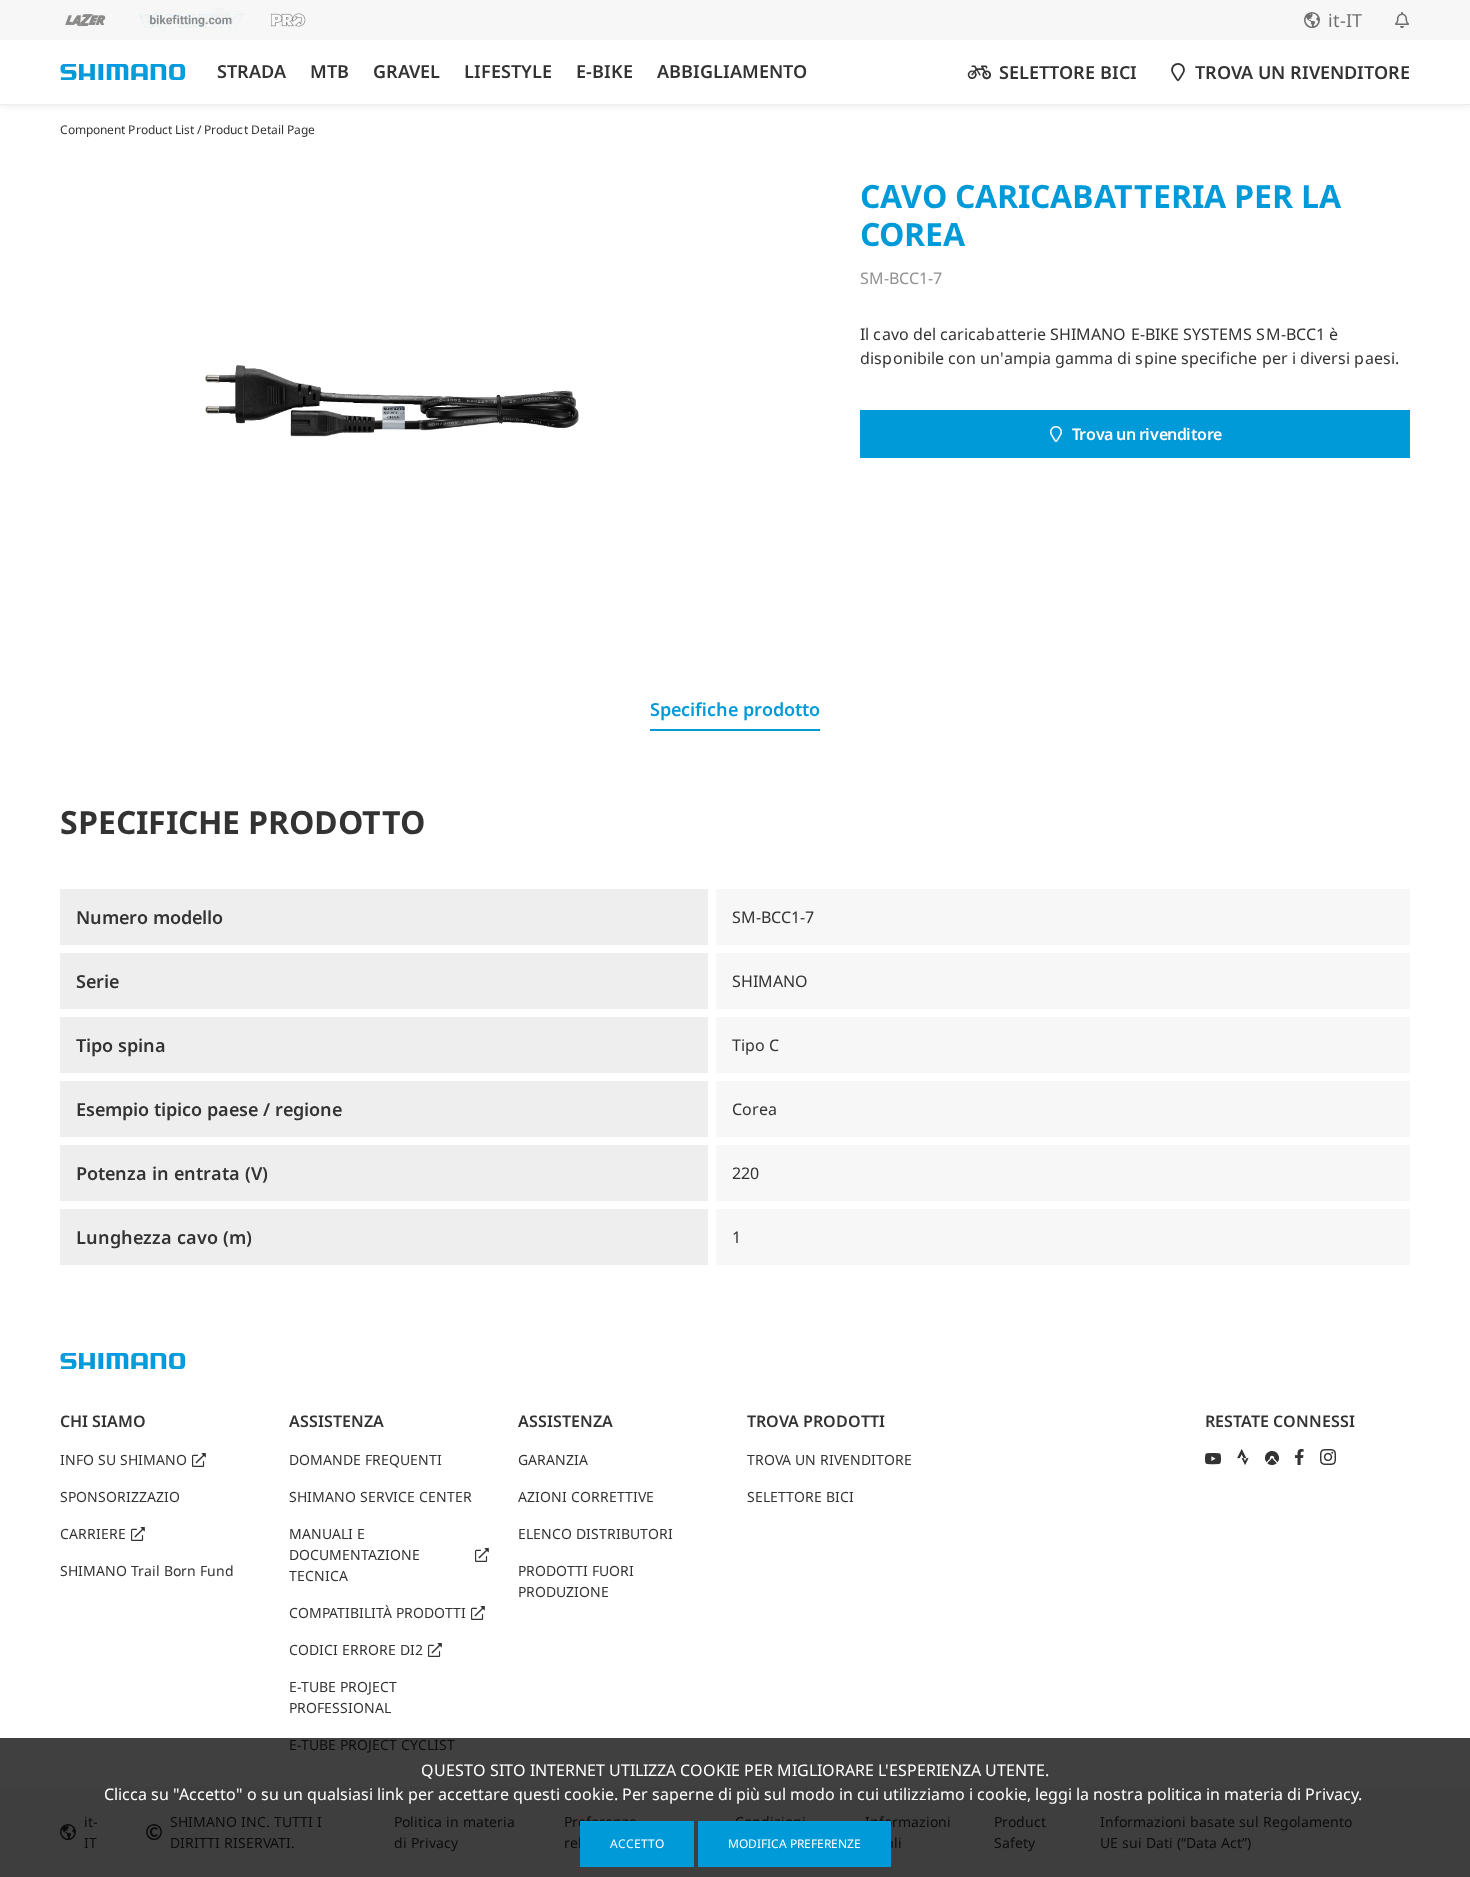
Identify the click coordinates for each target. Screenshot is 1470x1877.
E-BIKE (604, 71)
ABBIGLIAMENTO (732, 71)
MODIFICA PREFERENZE (794, 1843)
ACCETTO (637, 1843)
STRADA (251, 71)
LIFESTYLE (508, 71)
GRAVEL (406, 71)
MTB (329, 71)
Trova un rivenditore (1147, 434)
